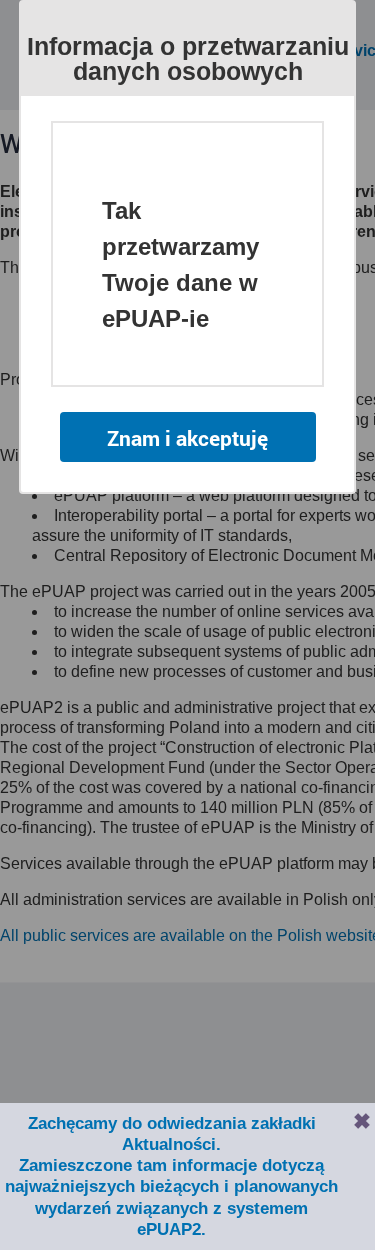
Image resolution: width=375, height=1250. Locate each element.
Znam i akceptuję (187, 438)
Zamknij (362, 1121)
